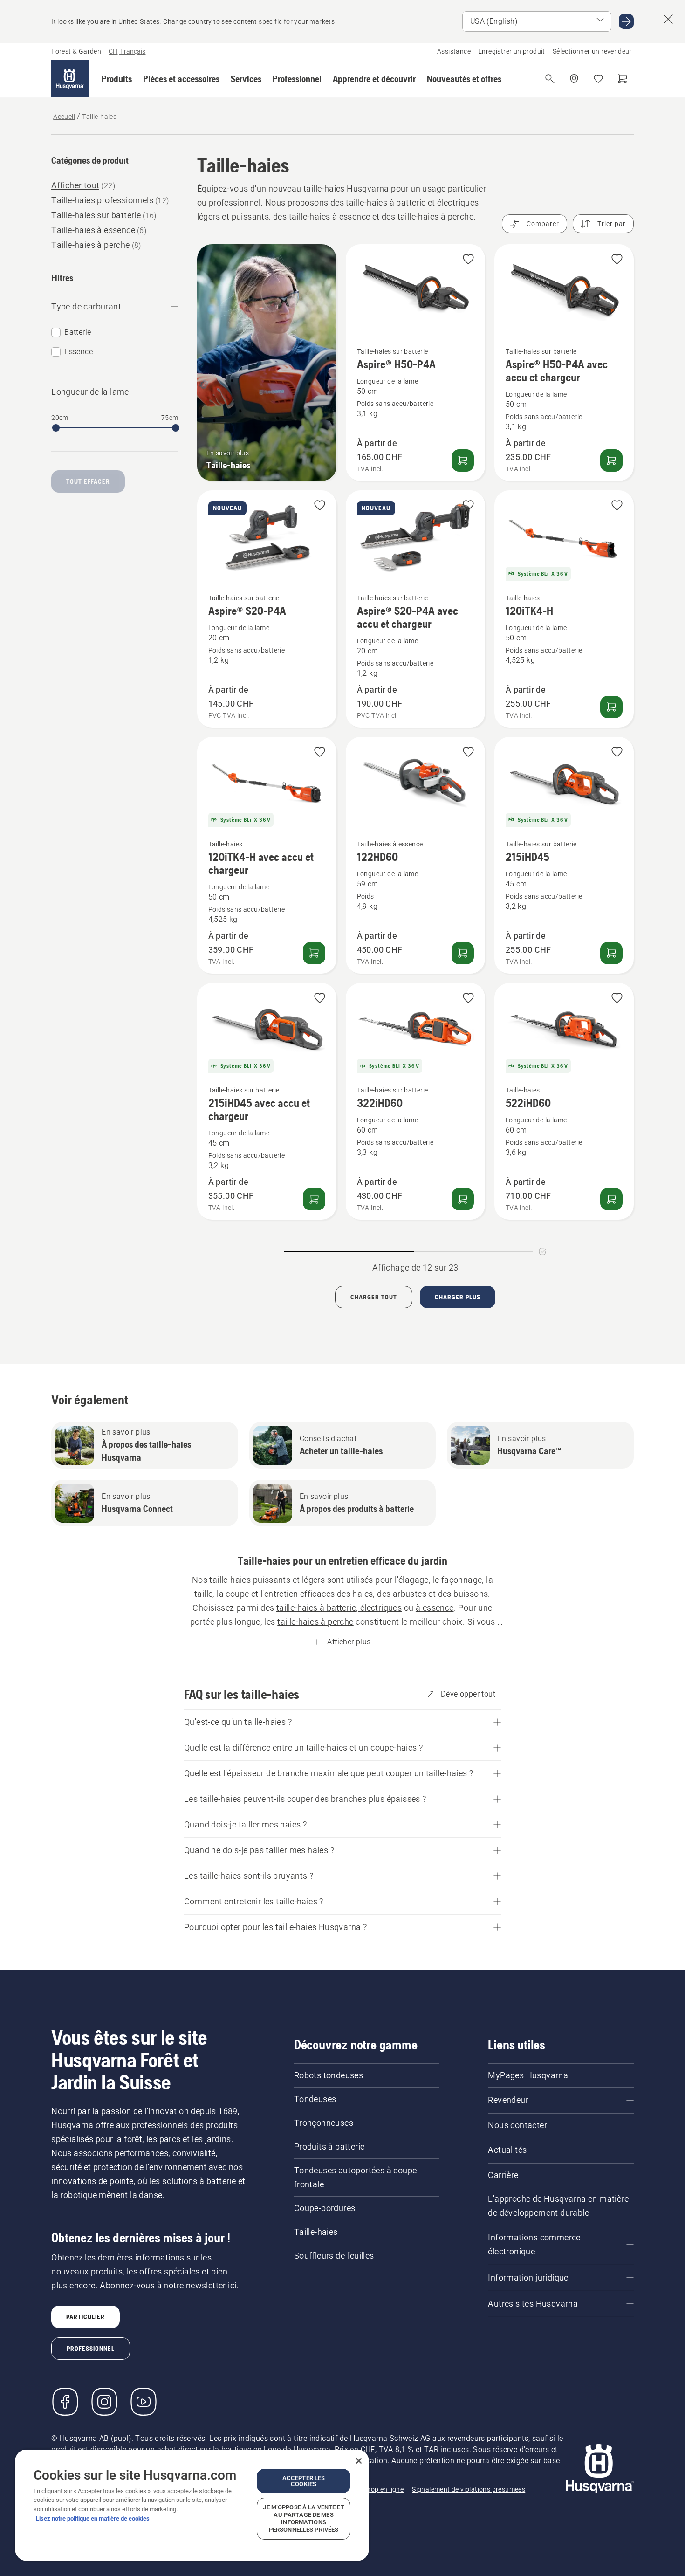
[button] (117, 79)
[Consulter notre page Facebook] (65, 2402)
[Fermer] (359, 2461)
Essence (79, 352)
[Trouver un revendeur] (574, 79)
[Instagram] (104, 2402)
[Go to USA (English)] (626, 21)
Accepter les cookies (304, 2481)
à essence (435, 1608)
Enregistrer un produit (512, 51)
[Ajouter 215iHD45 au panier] (611, 953)
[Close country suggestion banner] (668, 19)
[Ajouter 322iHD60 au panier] (463, 1199)
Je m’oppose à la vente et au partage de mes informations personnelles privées (303, 2518)
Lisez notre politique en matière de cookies (93, 2518)
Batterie (78, 332)
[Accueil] (70, 79)
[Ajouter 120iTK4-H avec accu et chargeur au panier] (314, 953)
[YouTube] (144, 2402)
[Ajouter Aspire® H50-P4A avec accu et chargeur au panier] (611, 460)
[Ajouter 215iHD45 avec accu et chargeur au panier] (314, 1199)
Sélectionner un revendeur (592, 51)
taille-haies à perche (315, 1622)
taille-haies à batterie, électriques (339, 1608)
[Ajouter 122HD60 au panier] (463, 953)
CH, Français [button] (127, 51)
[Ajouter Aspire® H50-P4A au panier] (463, 460)
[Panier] (623, 79)
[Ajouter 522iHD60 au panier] (611, 1199)
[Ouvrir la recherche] (550, 79)
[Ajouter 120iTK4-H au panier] (611, 707)
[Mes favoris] (598, 79)
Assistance (454, 51)
